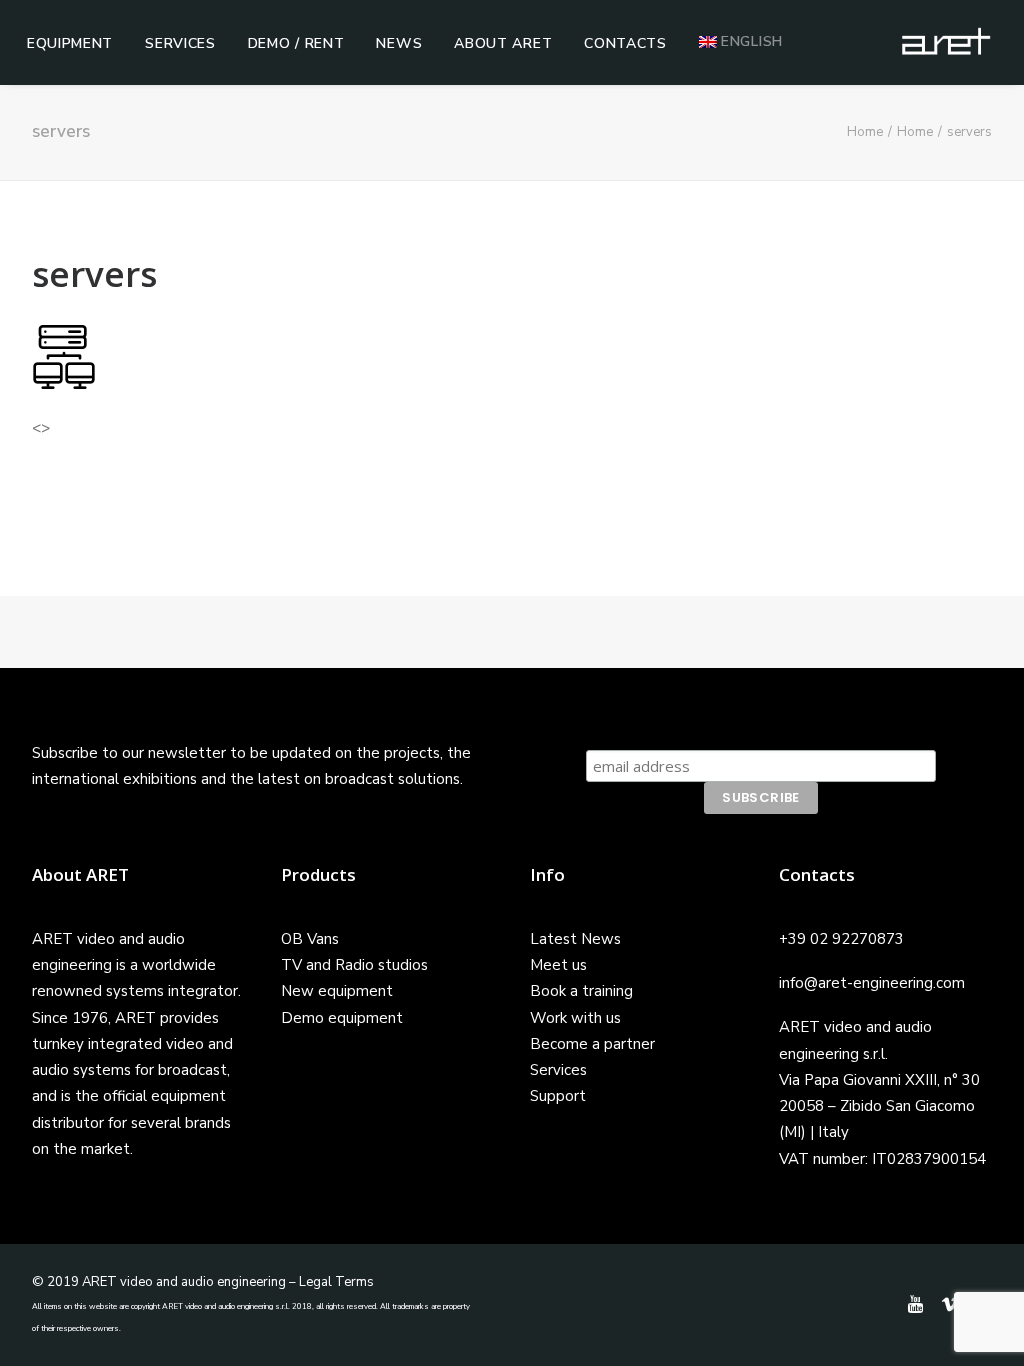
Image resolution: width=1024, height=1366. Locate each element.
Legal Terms (336, 1282)
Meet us (558, 965)
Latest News (575, 939)
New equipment (337, 991)
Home (865, 132)
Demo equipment (342, 1018)
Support (558, 1096)
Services (180, 43)
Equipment (70, 43)
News (399, 43)
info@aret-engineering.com (872, 983)
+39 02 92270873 (841, 939)
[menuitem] (70, 44)
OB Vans (310, 939)
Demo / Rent (296, 43)
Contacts (625, 43)
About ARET (503, 43)
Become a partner (592, 1044)
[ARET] (946, 42)
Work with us (575, 1018)
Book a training (581, 991)
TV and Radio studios (354, 965)
